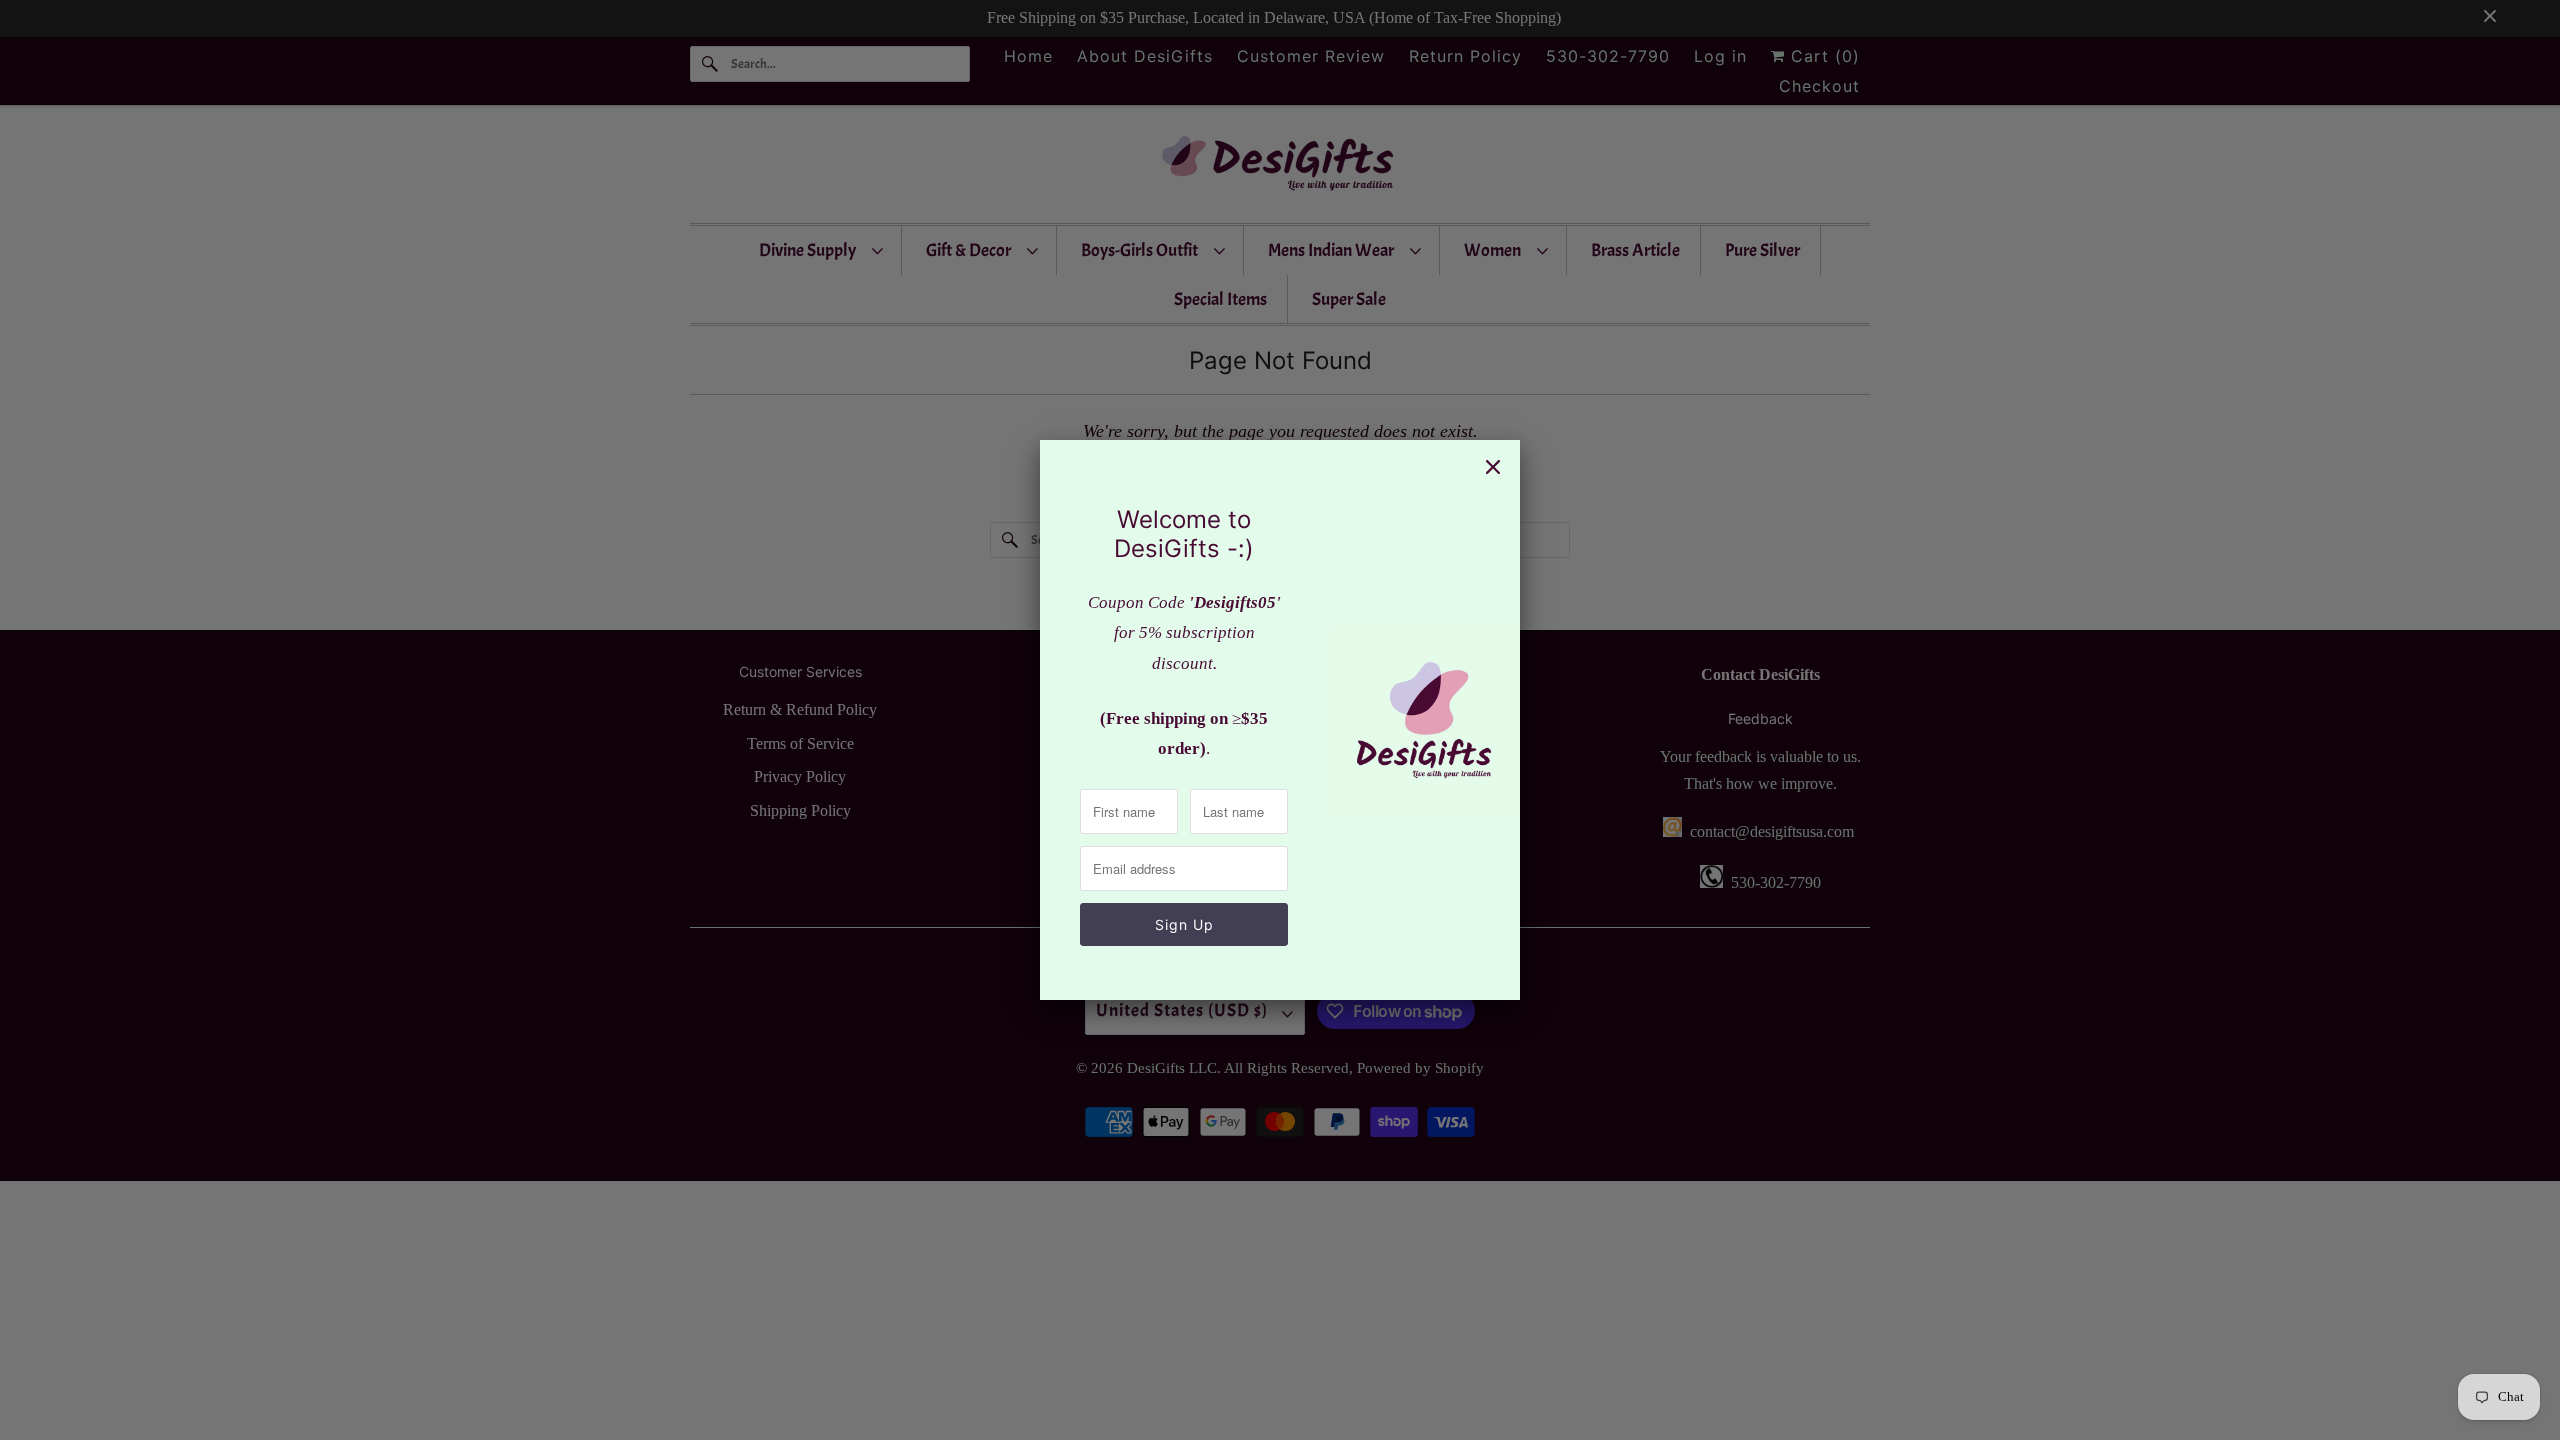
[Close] (1493, 467)
